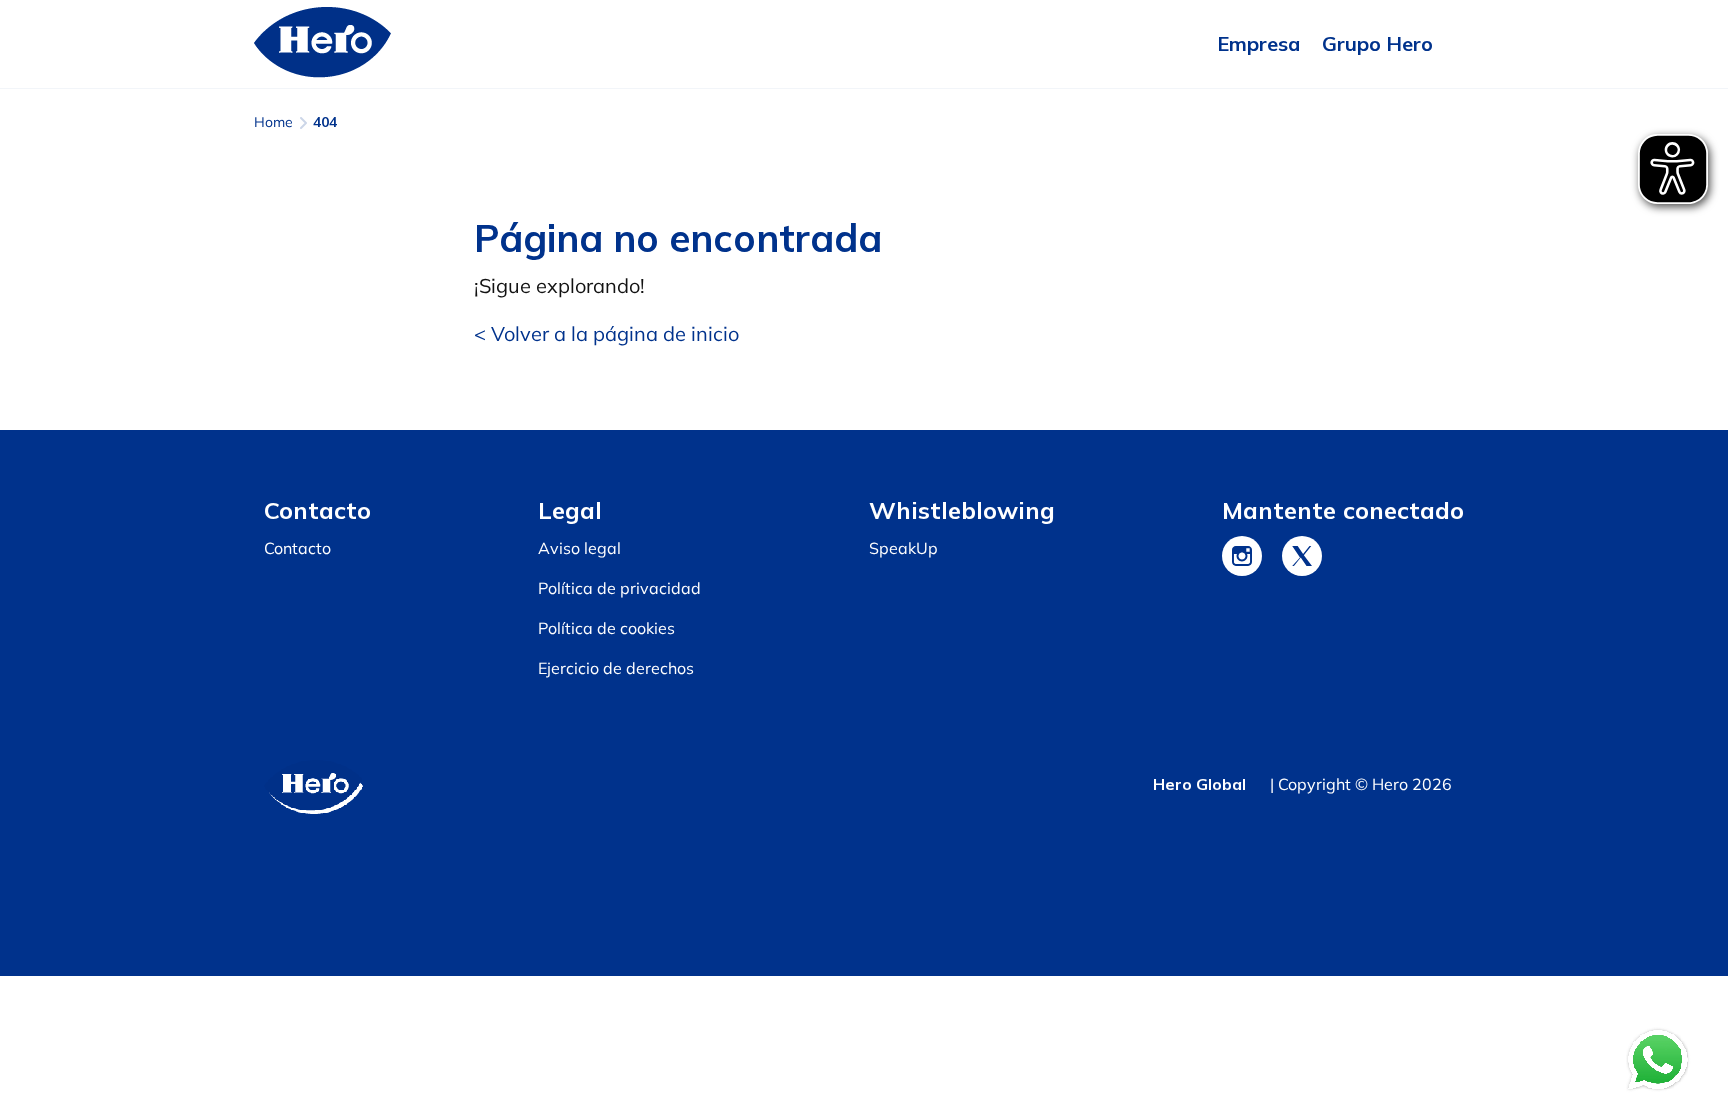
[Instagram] (1242, 556)
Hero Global (1199, 784)
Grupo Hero (1377, 43)
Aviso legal (579, 548)
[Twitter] (1302, 556)
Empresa (1258, 43)
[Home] (323, 44)
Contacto (297, 548)
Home (273, 122)
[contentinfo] (864, 703)
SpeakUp (903, 548)
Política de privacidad (619, 588)
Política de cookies (606, 628)
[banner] (864, 44)
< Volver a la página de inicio (606, 333)
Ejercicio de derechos (616, 668)
